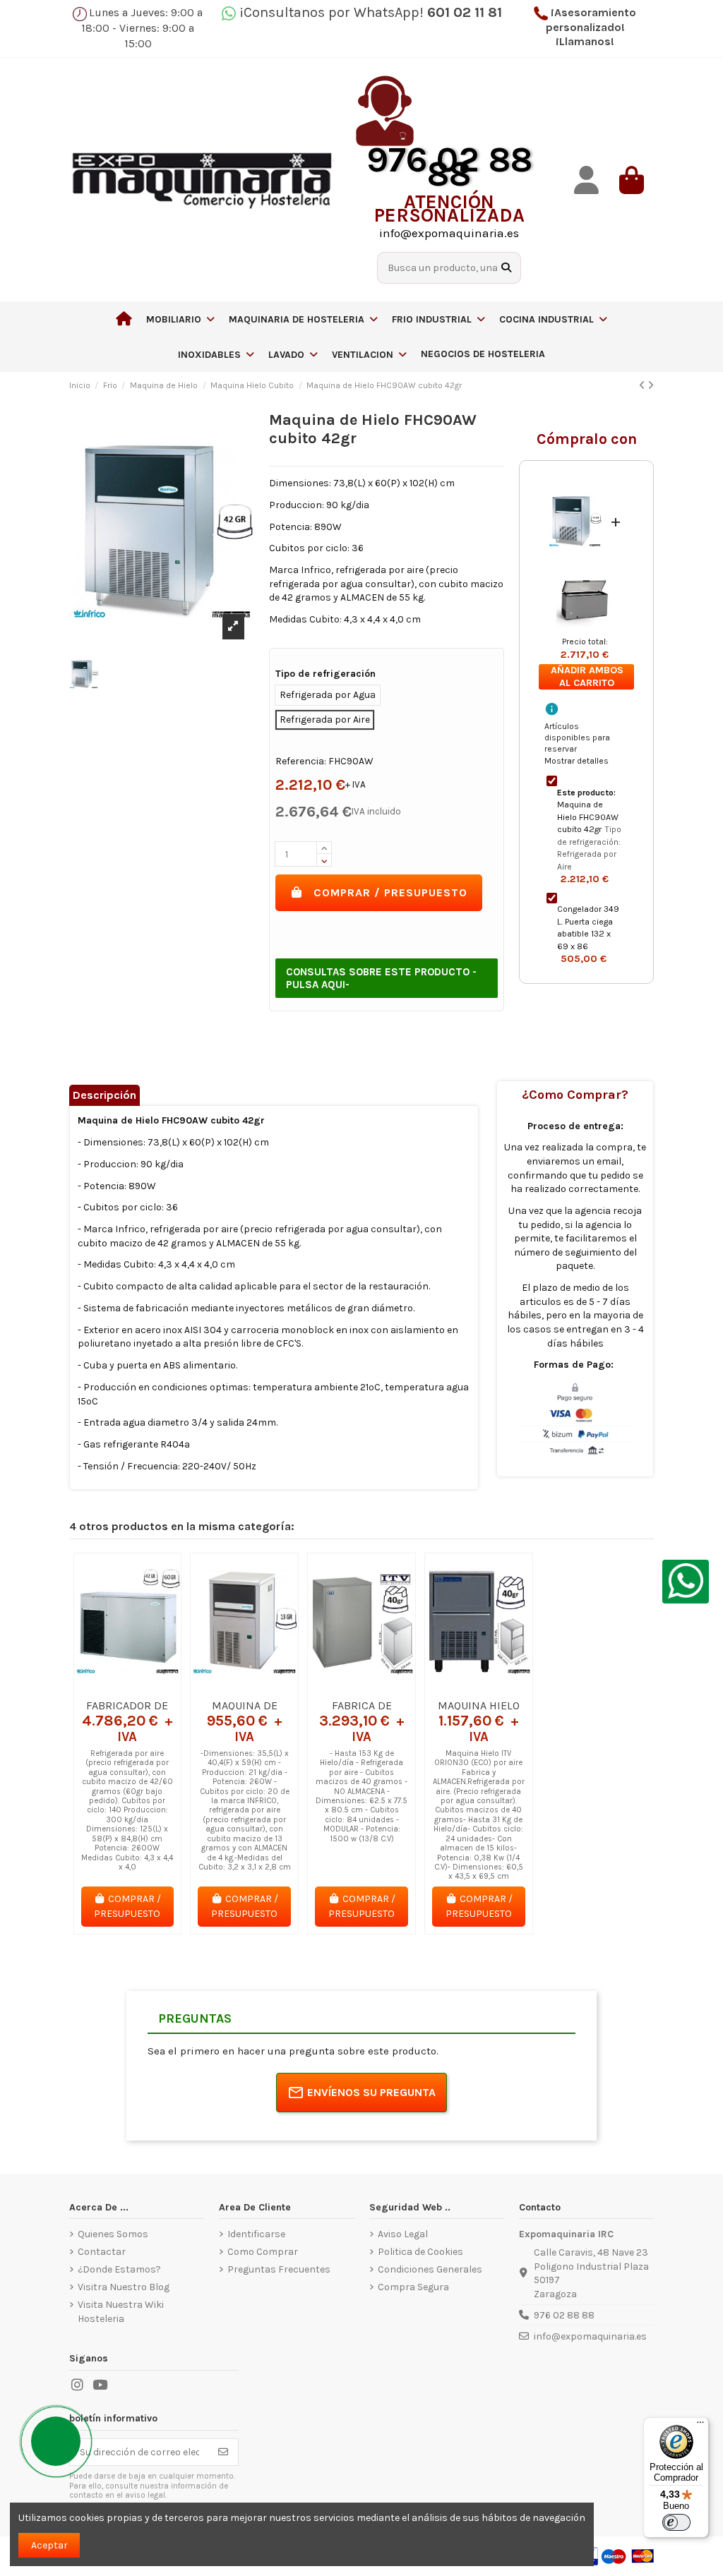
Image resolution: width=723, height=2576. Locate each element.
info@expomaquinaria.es (590, 2336)
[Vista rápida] (148, 1687)
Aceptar (49, 2545)
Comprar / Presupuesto (390, 892)
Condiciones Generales (430, 2269)
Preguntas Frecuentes (279, 2269)
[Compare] (126, 1687)
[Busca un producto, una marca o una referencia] (506, 268)
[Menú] (700, 2426)
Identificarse (256, 2234)
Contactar (102, 2252)
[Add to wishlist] (107, 1687)
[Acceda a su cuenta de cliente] (586, 180)
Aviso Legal (403, 2234)
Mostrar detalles (576, 761)
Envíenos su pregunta (371, 2092)
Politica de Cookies (420, 2252)
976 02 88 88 (564, 2315)
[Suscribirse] (223, 2452)
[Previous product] (643, 386)
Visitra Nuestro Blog (124, 2287)
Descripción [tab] (104, 1095)
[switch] (676, 2522)
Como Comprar (263, 2252)
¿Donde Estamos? (119, 2269)
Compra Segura (413, 2287)
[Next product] (651, 386)
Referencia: (301, 761)
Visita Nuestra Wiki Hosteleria (121, 2312)
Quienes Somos (113, 2234)
